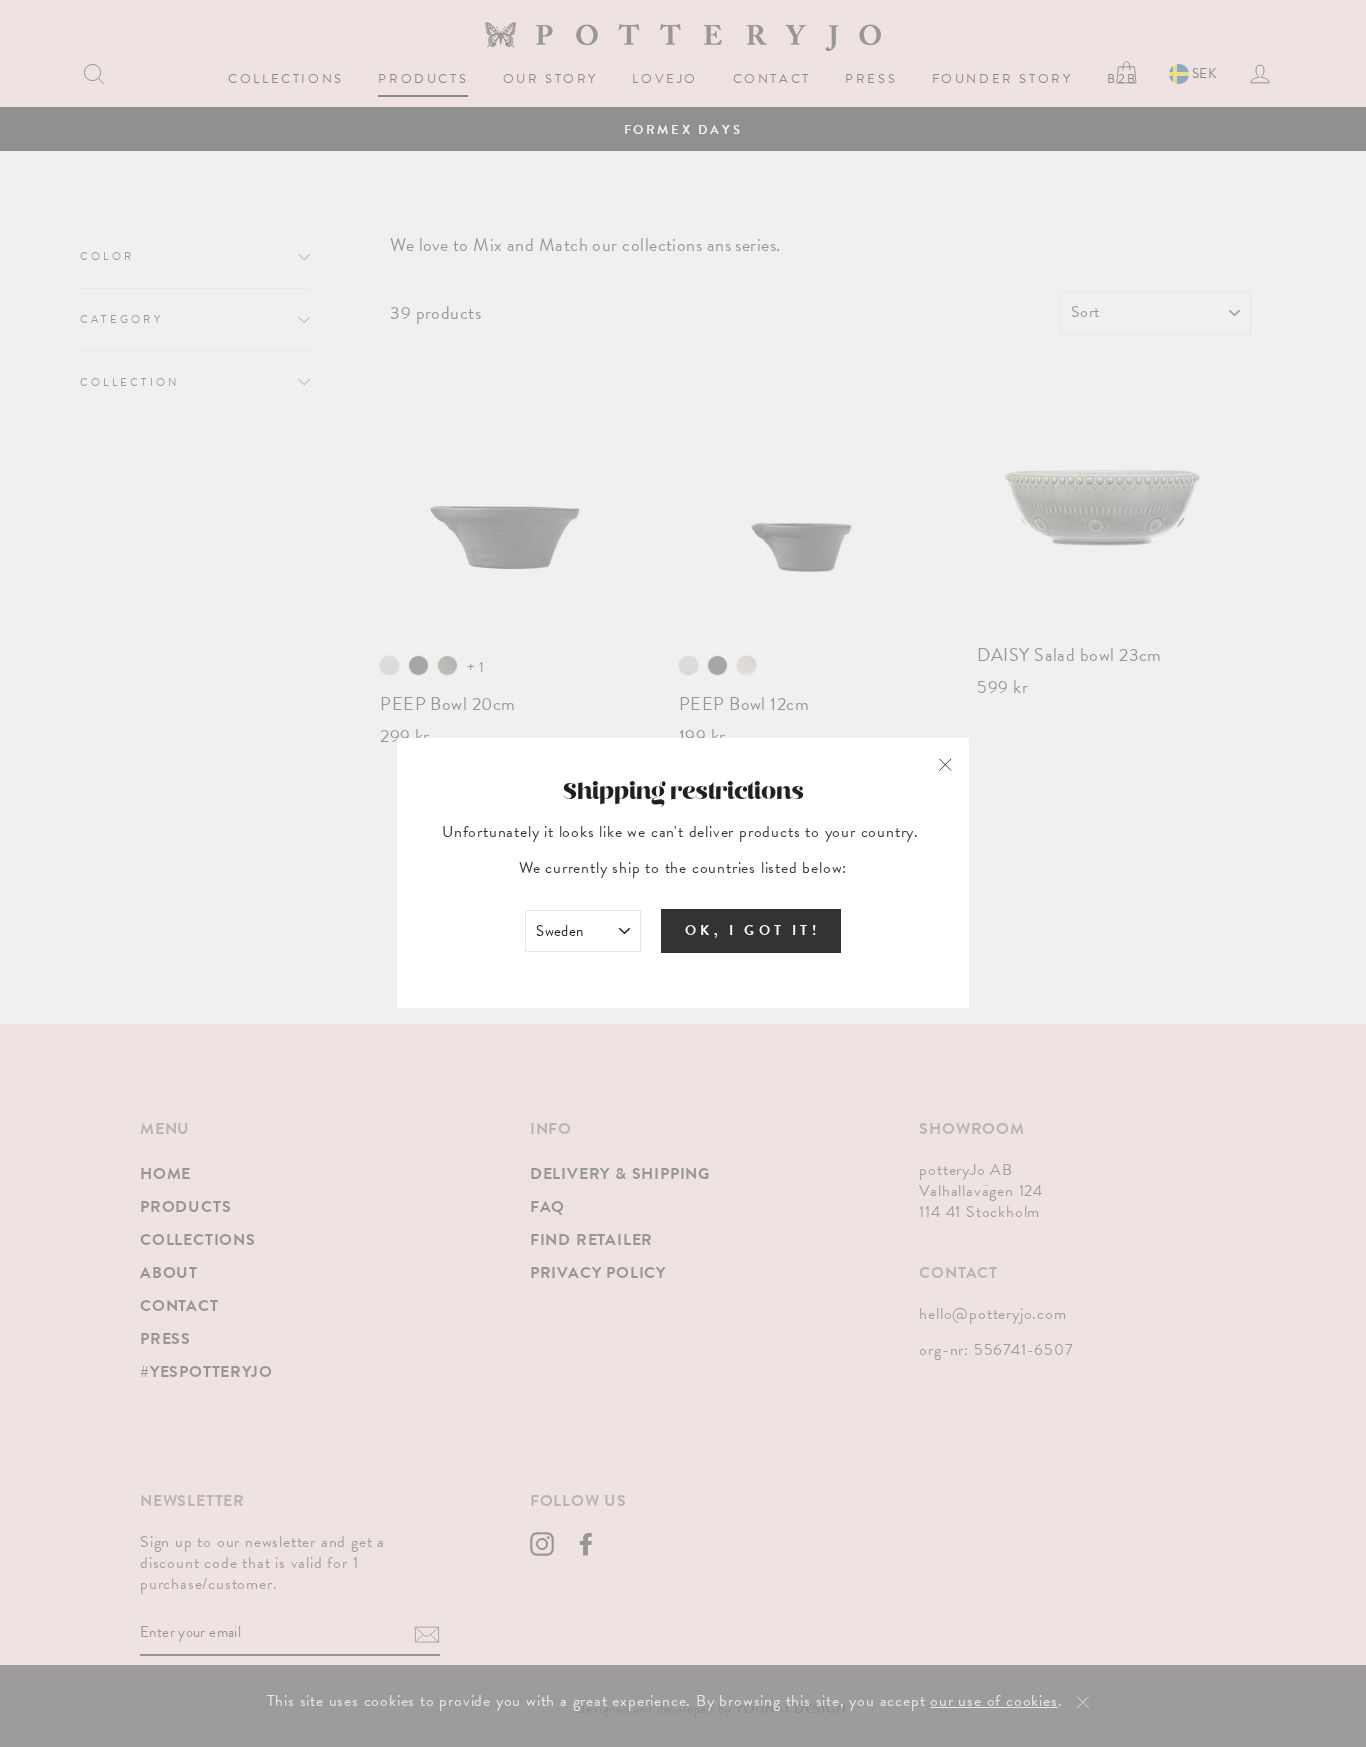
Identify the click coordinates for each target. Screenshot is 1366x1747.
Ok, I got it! (752, 931)
